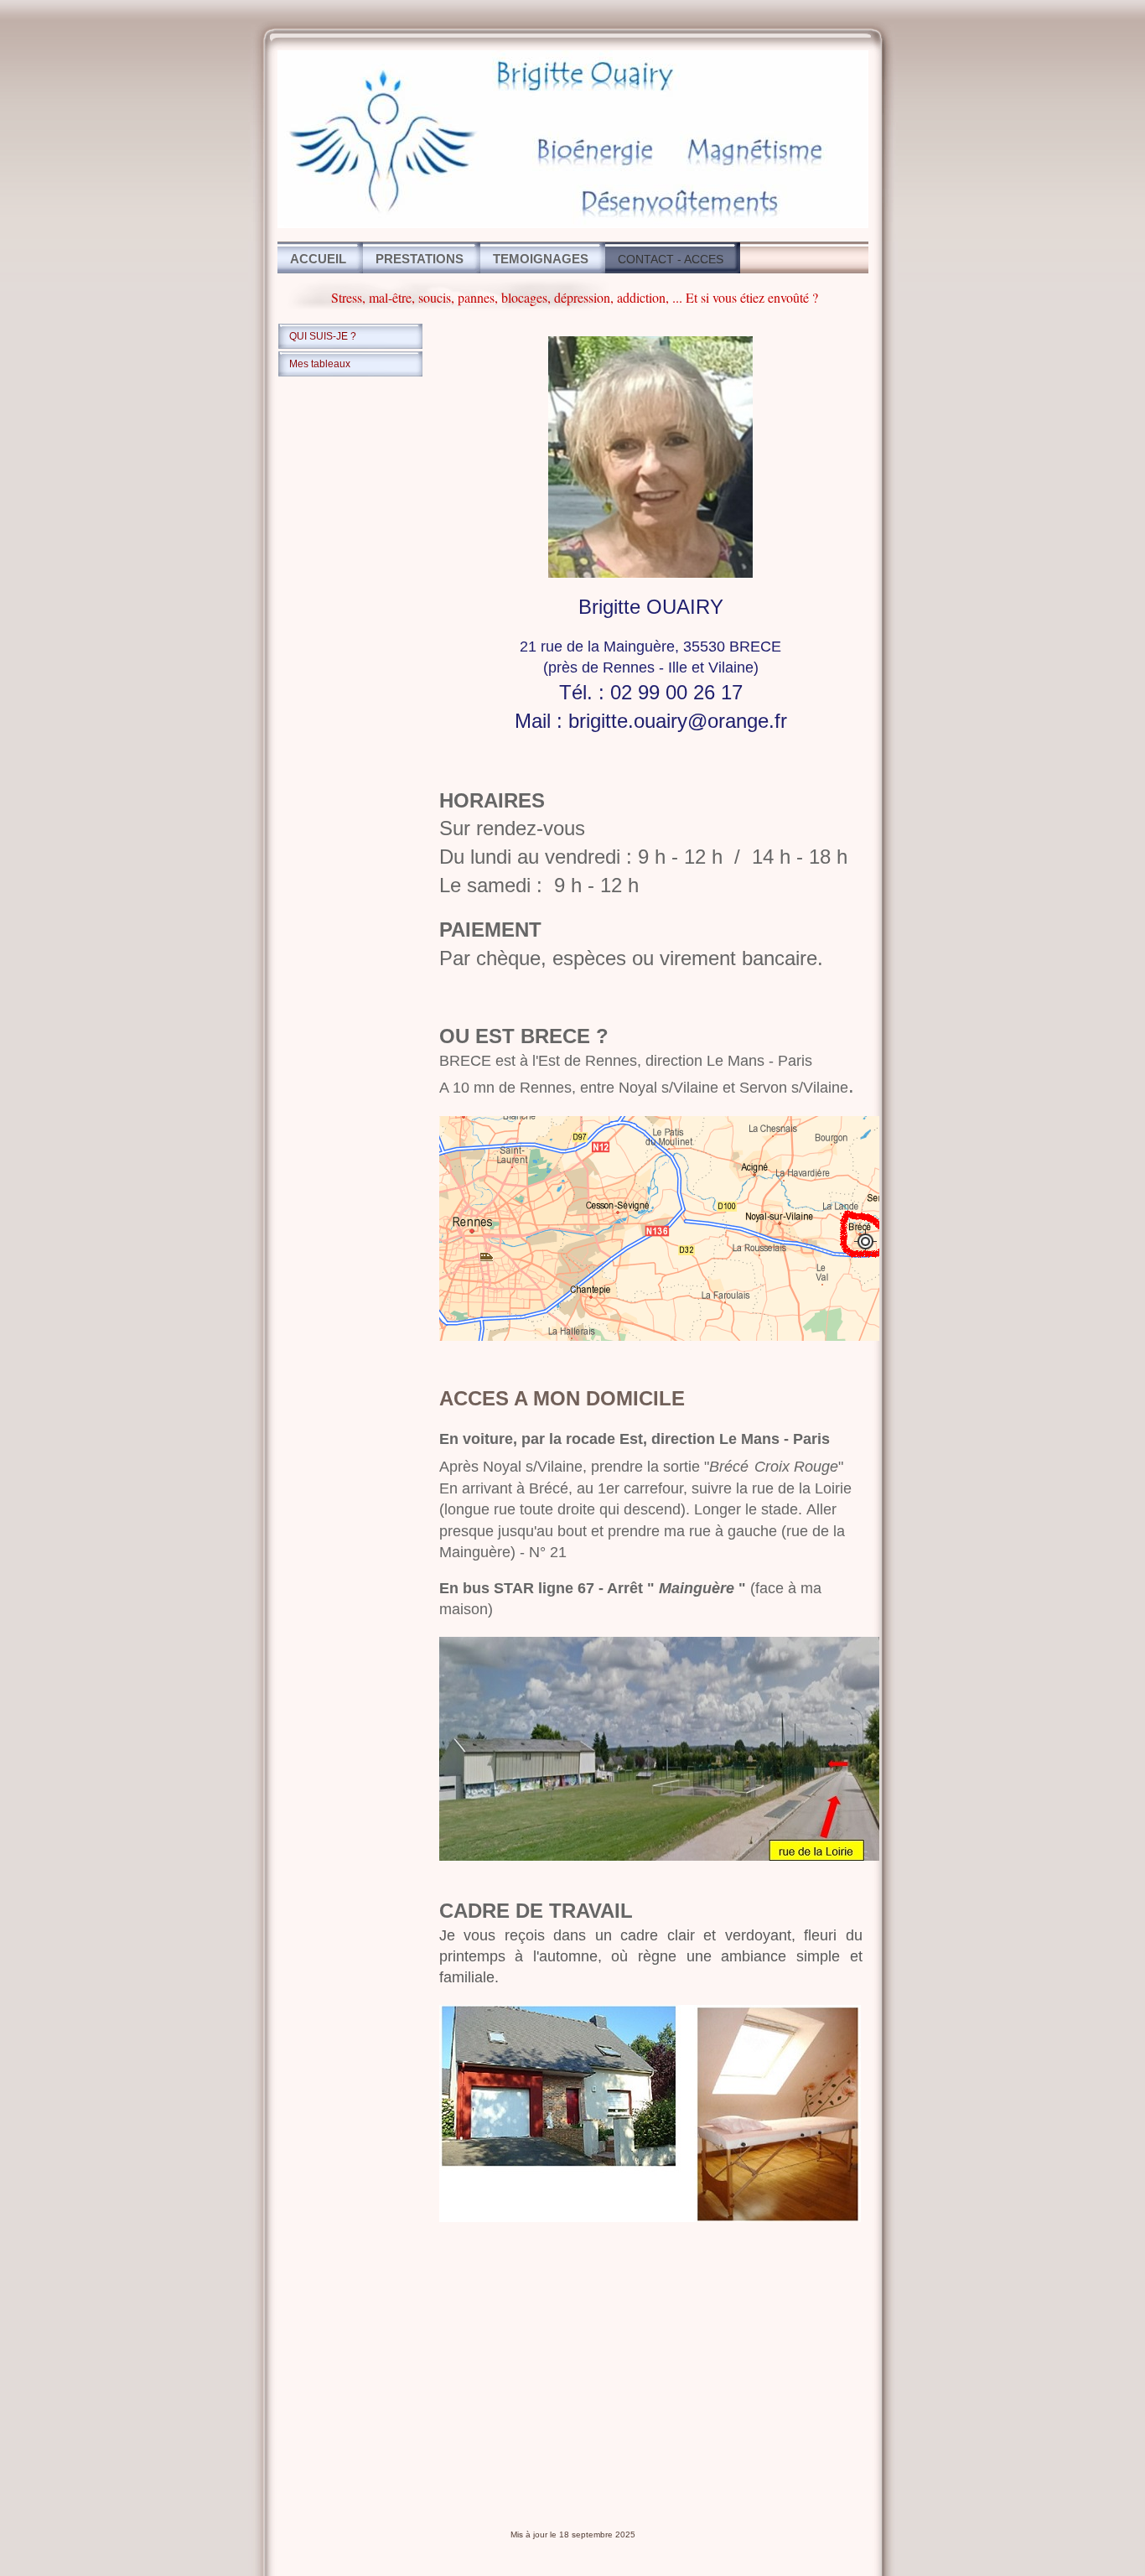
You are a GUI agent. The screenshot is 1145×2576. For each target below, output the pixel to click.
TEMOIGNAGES (541, 259)
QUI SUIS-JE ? (323, 336)
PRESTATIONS (420, 259)
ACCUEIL (318, 259)
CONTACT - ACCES (671, 259)
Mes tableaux (320, 364)
